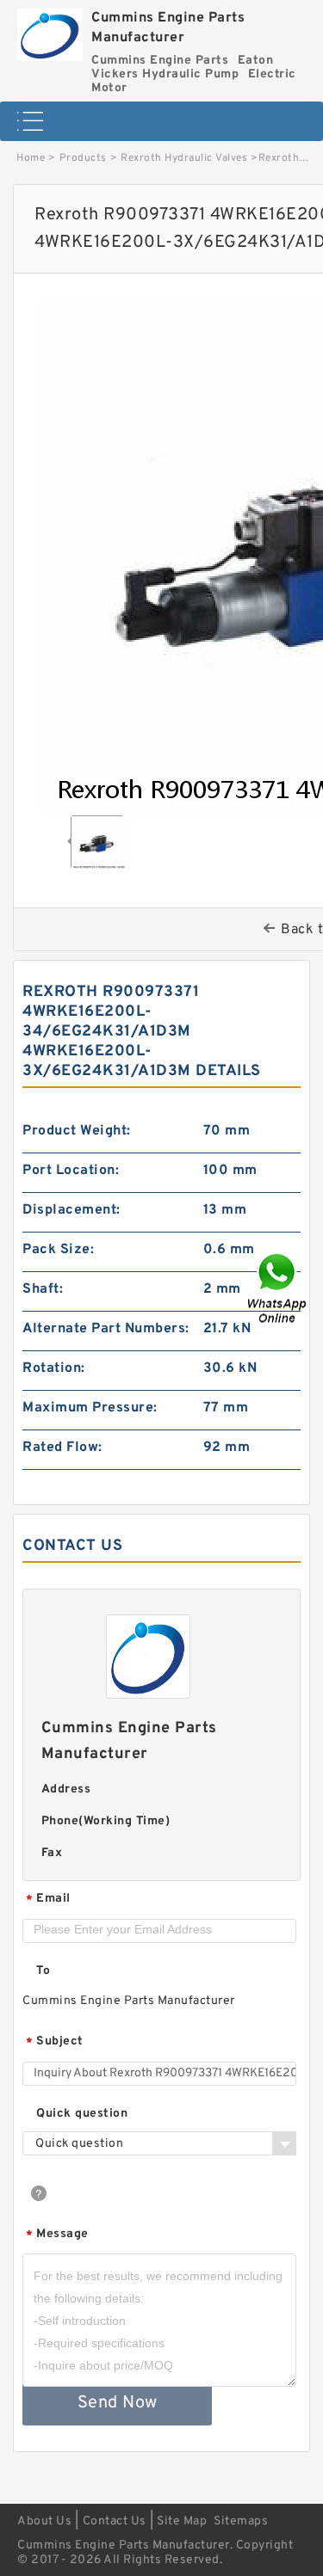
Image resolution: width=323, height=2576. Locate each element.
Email (48, 1900)
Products (83, 158)
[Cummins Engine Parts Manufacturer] (50, 31)
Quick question (82, 2114)
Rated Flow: (62, 1448)
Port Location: (71, 1171)
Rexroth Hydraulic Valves (184, 158)
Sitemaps (241, 2521)
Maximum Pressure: (90, 1408)
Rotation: (54, 1368)
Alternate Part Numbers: (106, 1329)
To (43, 1971)
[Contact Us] (278, 1288)
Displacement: (71, 1210)
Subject (55, 2042)
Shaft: (43, 1289)
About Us (44, 2521)
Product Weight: (77, 1131)
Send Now (118, 2403)
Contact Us (115, 2521)
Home (31, 158)
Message (57, 2235)
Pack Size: (58, 1250)
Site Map (182, 2521)
